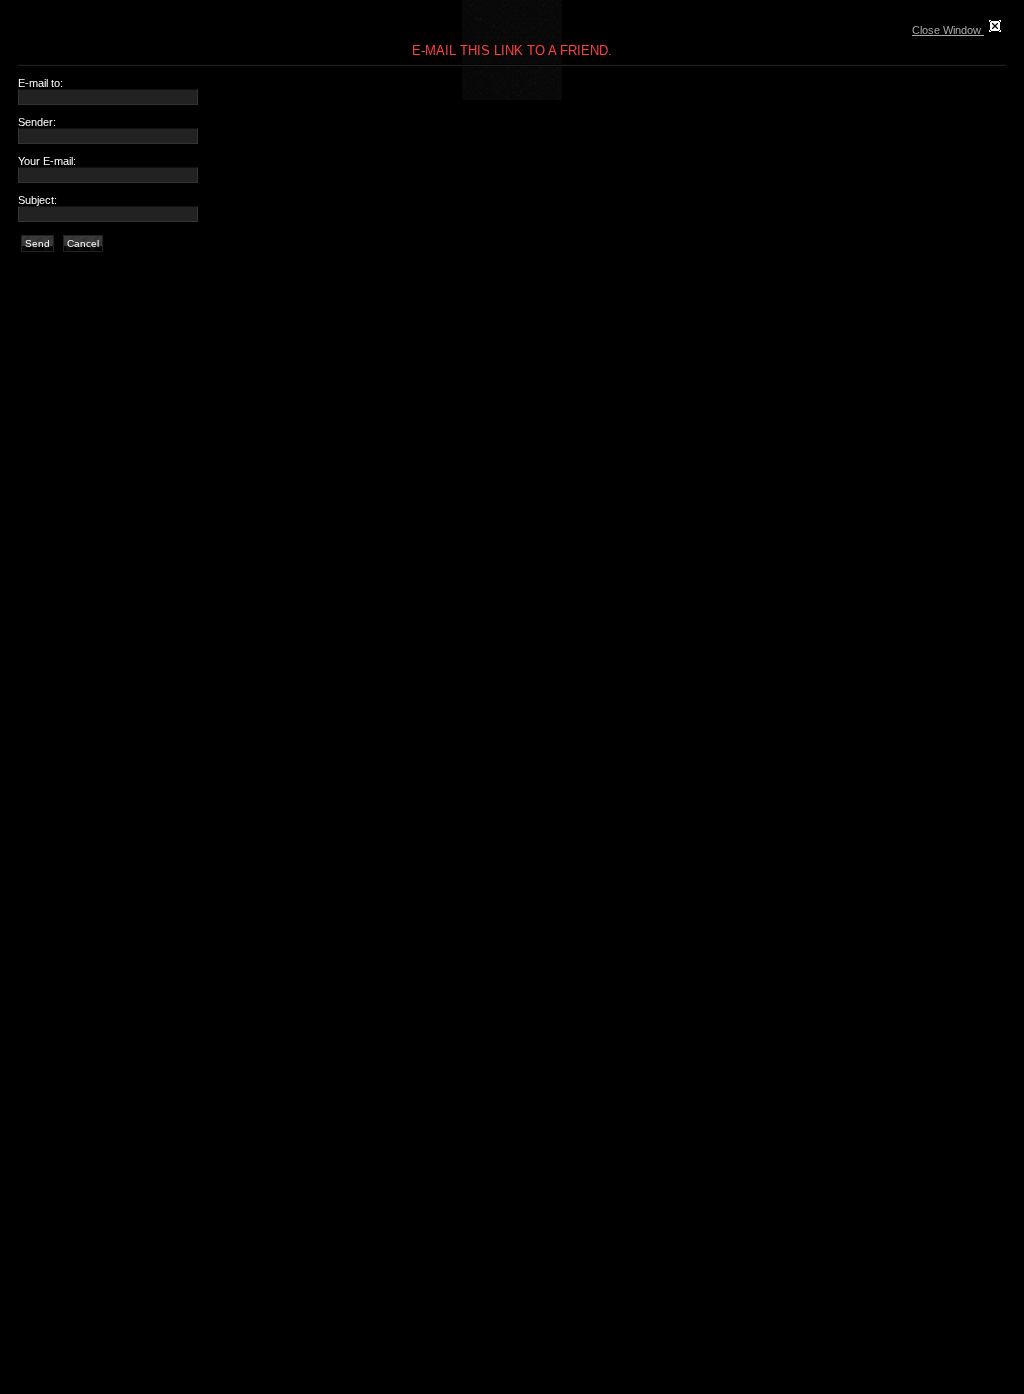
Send (37, 243)
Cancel (83, 243)
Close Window (948, 30)
